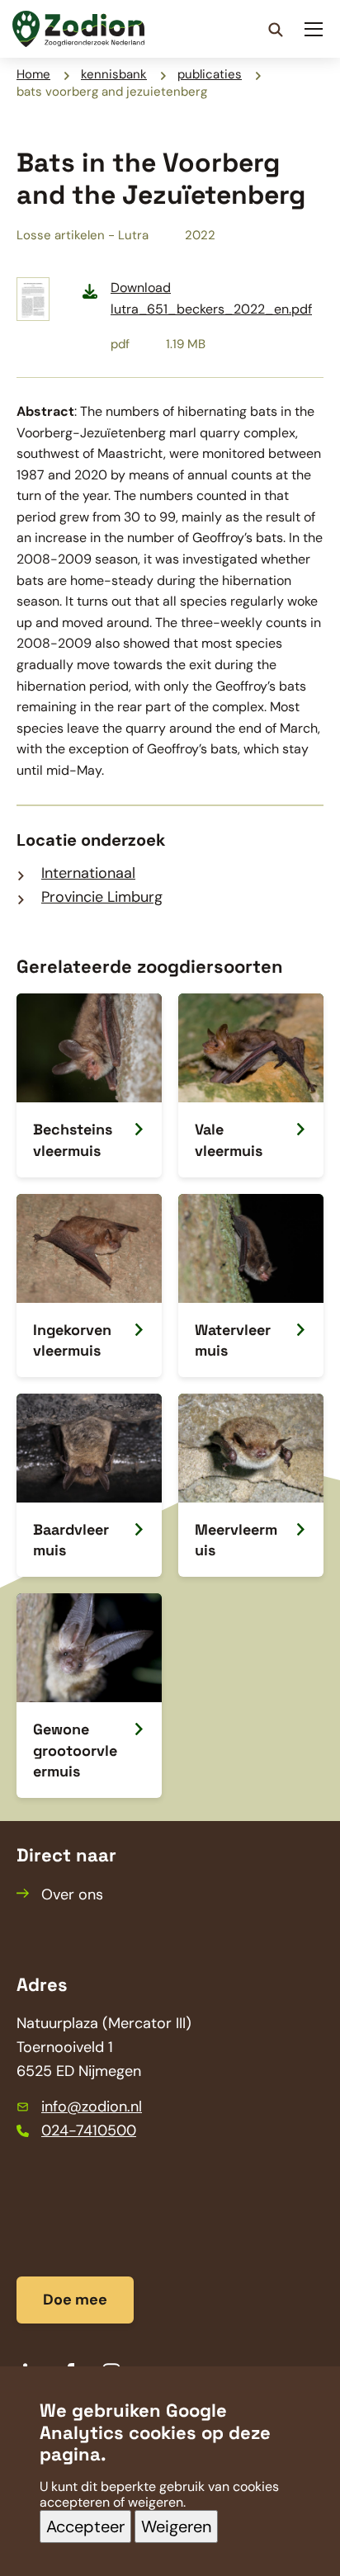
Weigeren (176, 2526)
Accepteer (85, 2526)
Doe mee (75, 2300)
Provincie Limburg (102, 897)
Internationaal (88, 873)
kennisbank (114, 74)
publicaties (210, 74)
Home (33, 74)
